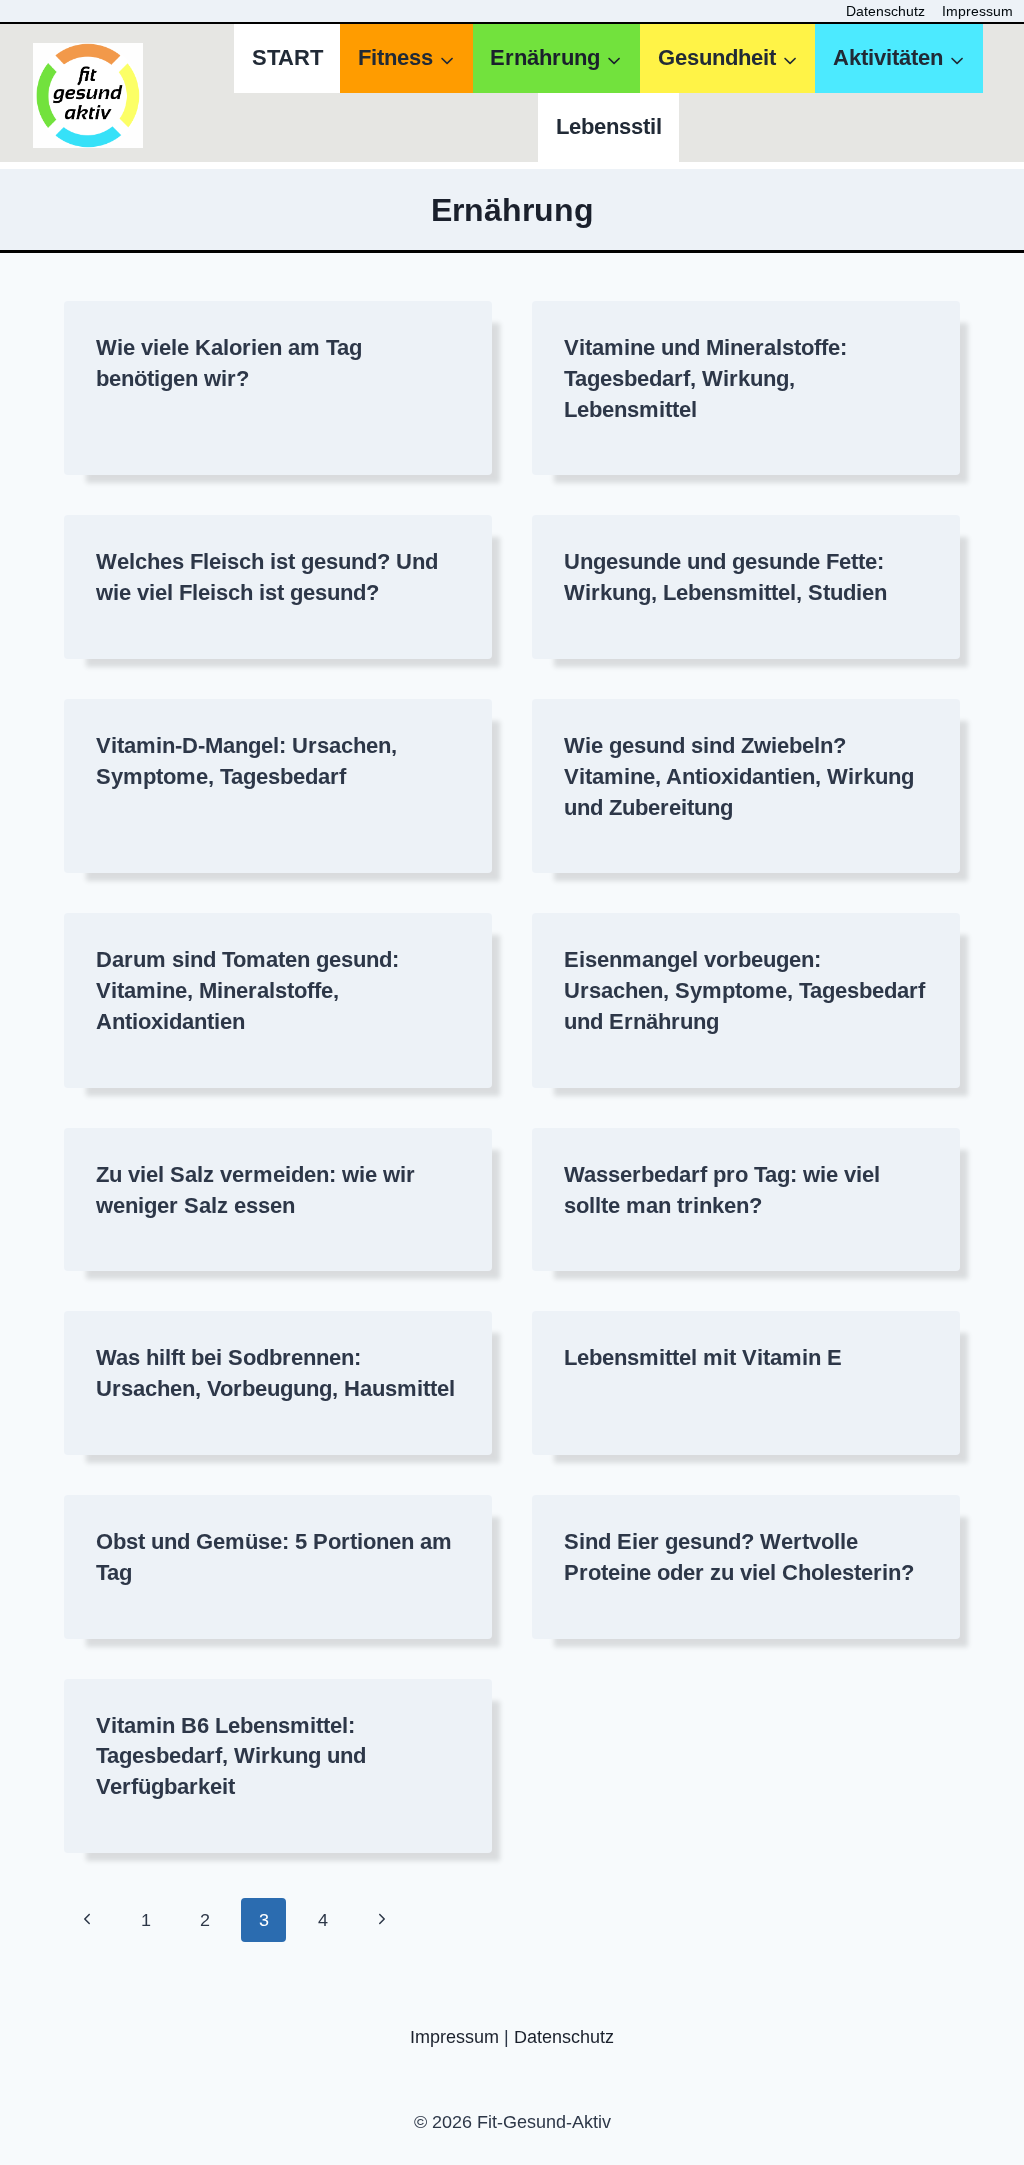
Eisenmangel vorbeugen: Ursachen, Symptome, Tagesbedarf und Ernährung (744, 990)
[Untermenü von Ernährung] (556, 58)
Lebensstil (609, 126)
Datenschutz (885, 11)
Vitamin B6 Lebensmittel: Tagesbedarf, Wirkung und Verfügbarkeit (231, 1756)
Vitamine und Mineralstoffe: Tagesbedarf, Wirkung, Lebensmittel (705, 378)
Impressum (977, 11)
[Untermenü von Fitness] (406, 58)
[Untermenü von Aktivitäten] (898, 58)
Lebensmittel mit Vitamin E (703, 1357)
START (287, 57)
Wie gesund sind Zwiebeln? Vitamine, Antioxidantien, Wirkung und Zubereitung (739, 776)
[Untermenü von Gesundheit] (727, 58)
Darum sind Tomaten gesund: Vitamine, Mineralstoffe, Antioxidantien (247, 990)
